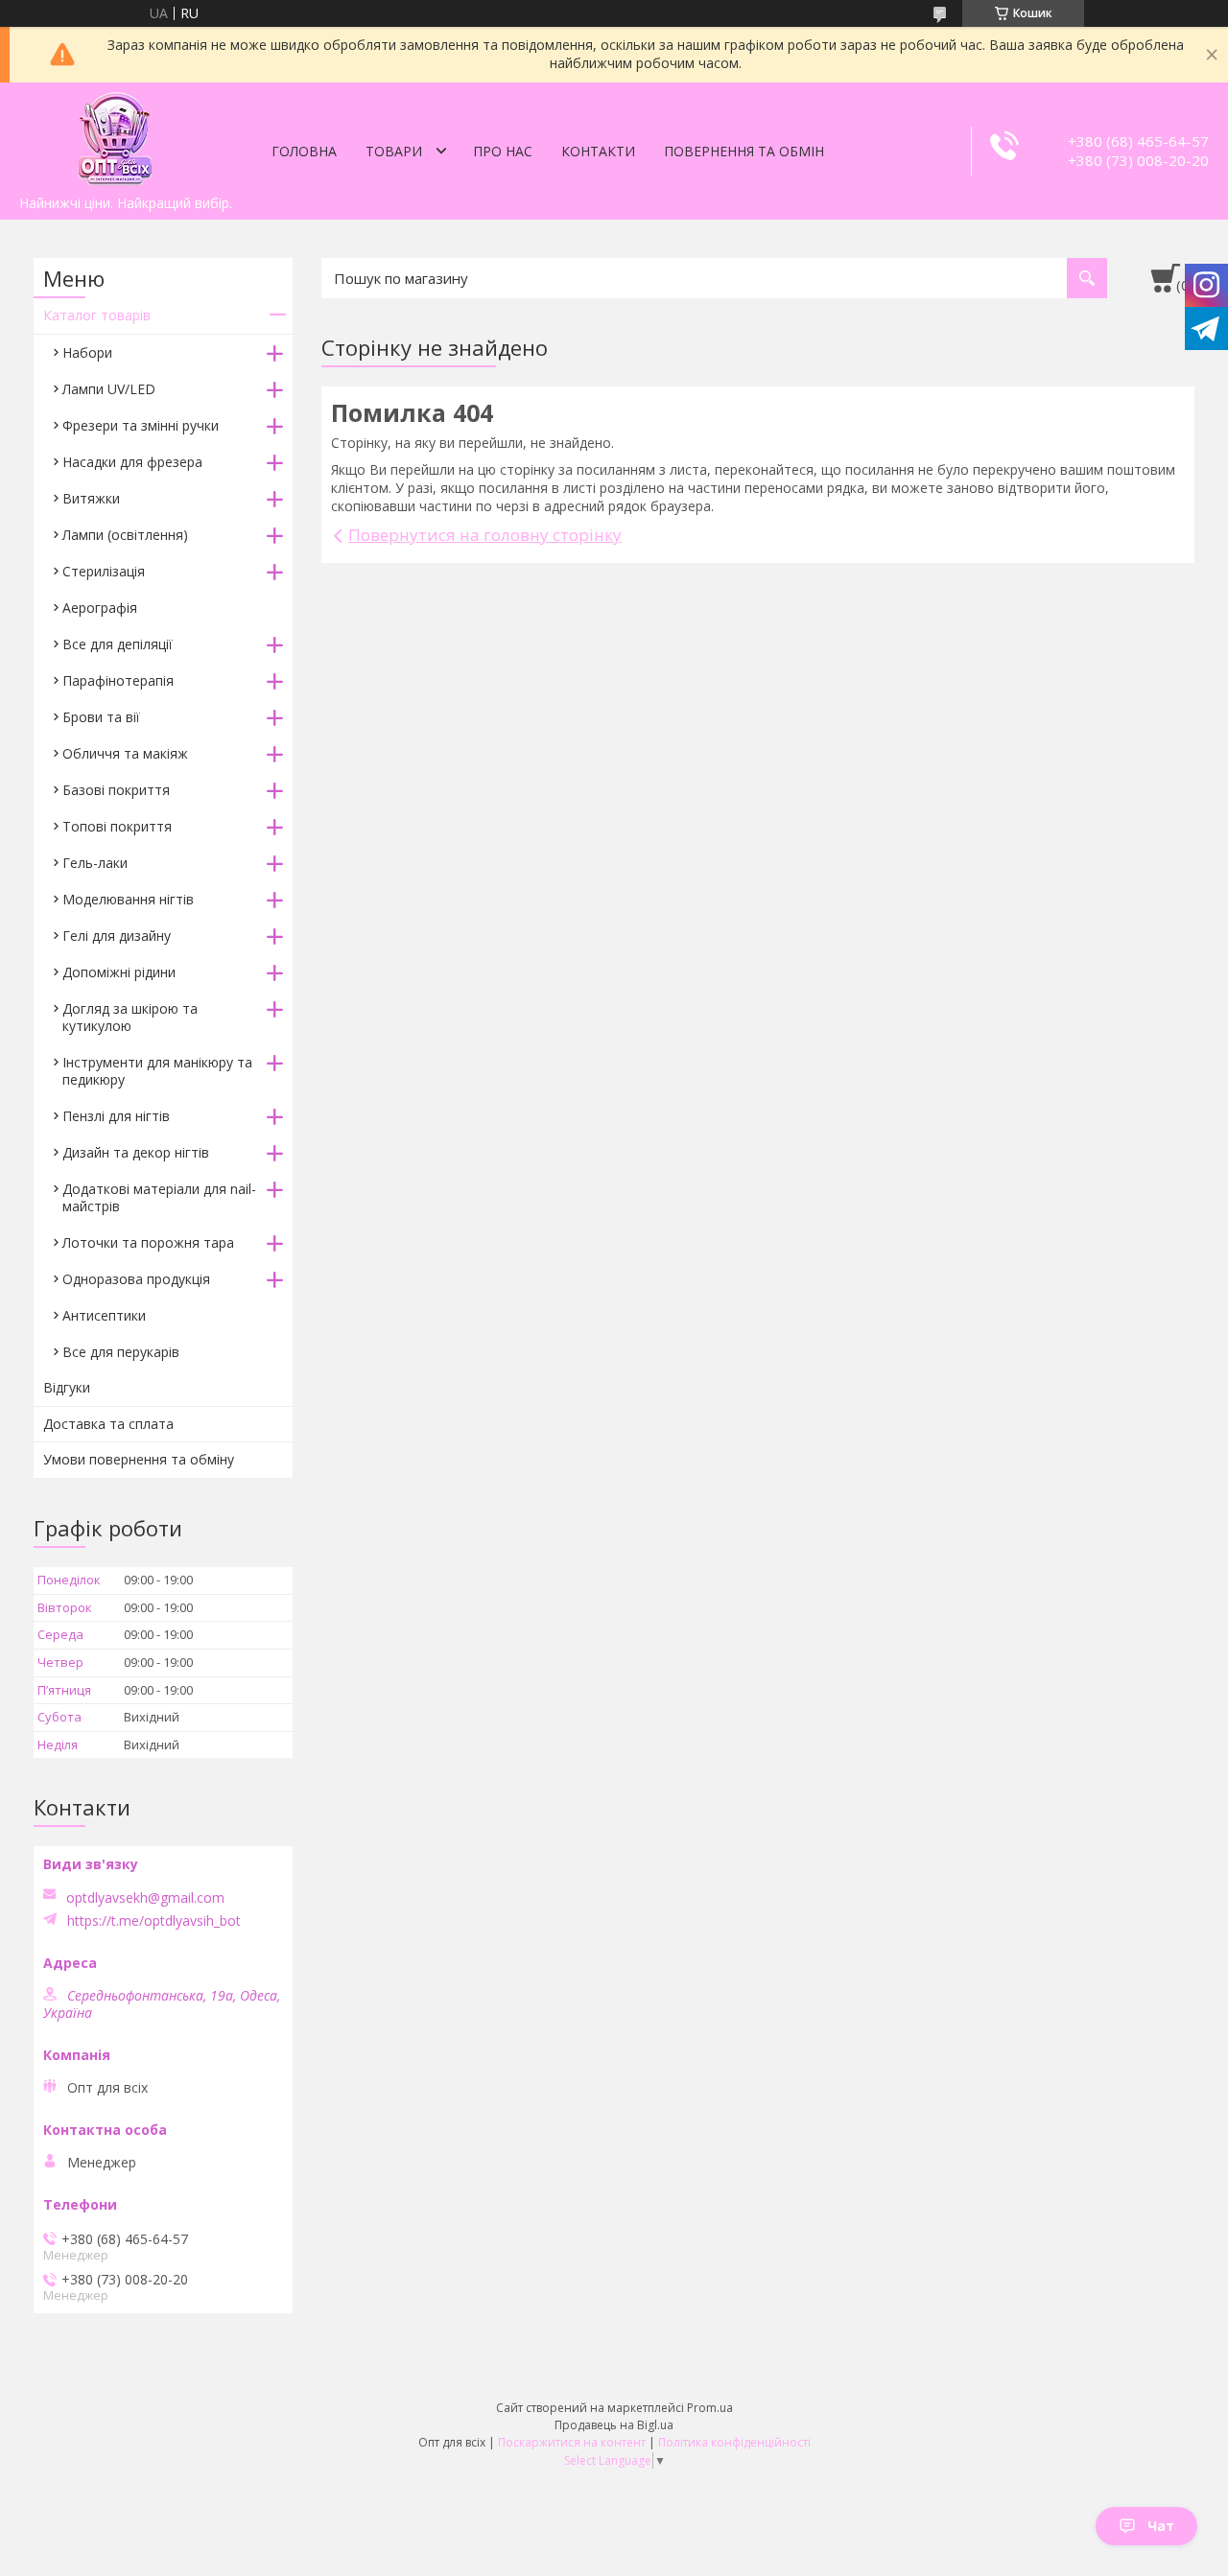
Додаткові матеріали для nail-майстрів (159, 1197)
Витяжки (91, 498)
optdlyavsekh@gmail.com (145, 1898)
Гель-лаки (95, 863)
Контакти (598, 151)
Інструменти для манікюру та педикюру (157, 1071)
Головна (304, 151)
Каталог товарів (97, 315)
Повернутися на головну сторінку (485, 535)
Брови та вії (101, 717)
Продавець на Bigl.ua (614, 2425)
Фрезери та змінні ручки (141, 425)
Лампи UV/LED (109, 389)
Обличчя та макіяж (125, 753)
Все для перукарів (121, 1352)
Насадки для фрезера (132, 462)
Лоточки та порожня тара (148, 1242)
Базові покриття (116, 790)
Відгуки (67, 1387)
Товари (394, 151)
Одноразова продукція (136, 1279)
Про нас (503, 151)
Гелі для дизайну (117, 936)
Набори (87, 352)
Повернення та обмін (744, 151)
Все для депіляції (118, 644)
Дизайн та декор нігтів (136, 1152)
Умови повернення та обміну (139, 1459)
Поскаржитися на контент (572, 2442)
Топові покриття (117, 826)
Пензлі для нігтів (116, 1116)
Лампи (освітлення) (125, 535)
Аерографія (100, 608)
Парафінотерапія (118, 680)
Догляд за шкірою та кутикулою (130, 1017)
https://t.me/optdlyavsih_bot (154, 1921)
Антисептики (104, 1315)
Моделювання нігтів (128, 899)
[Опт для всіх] (115, 134)
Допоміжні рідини (119, 972)
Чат (1161, 2526)
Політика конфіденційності (734, 2442)
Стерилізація (104, 571)
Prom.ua (710, 2408)
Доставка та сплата (108, 1424)
